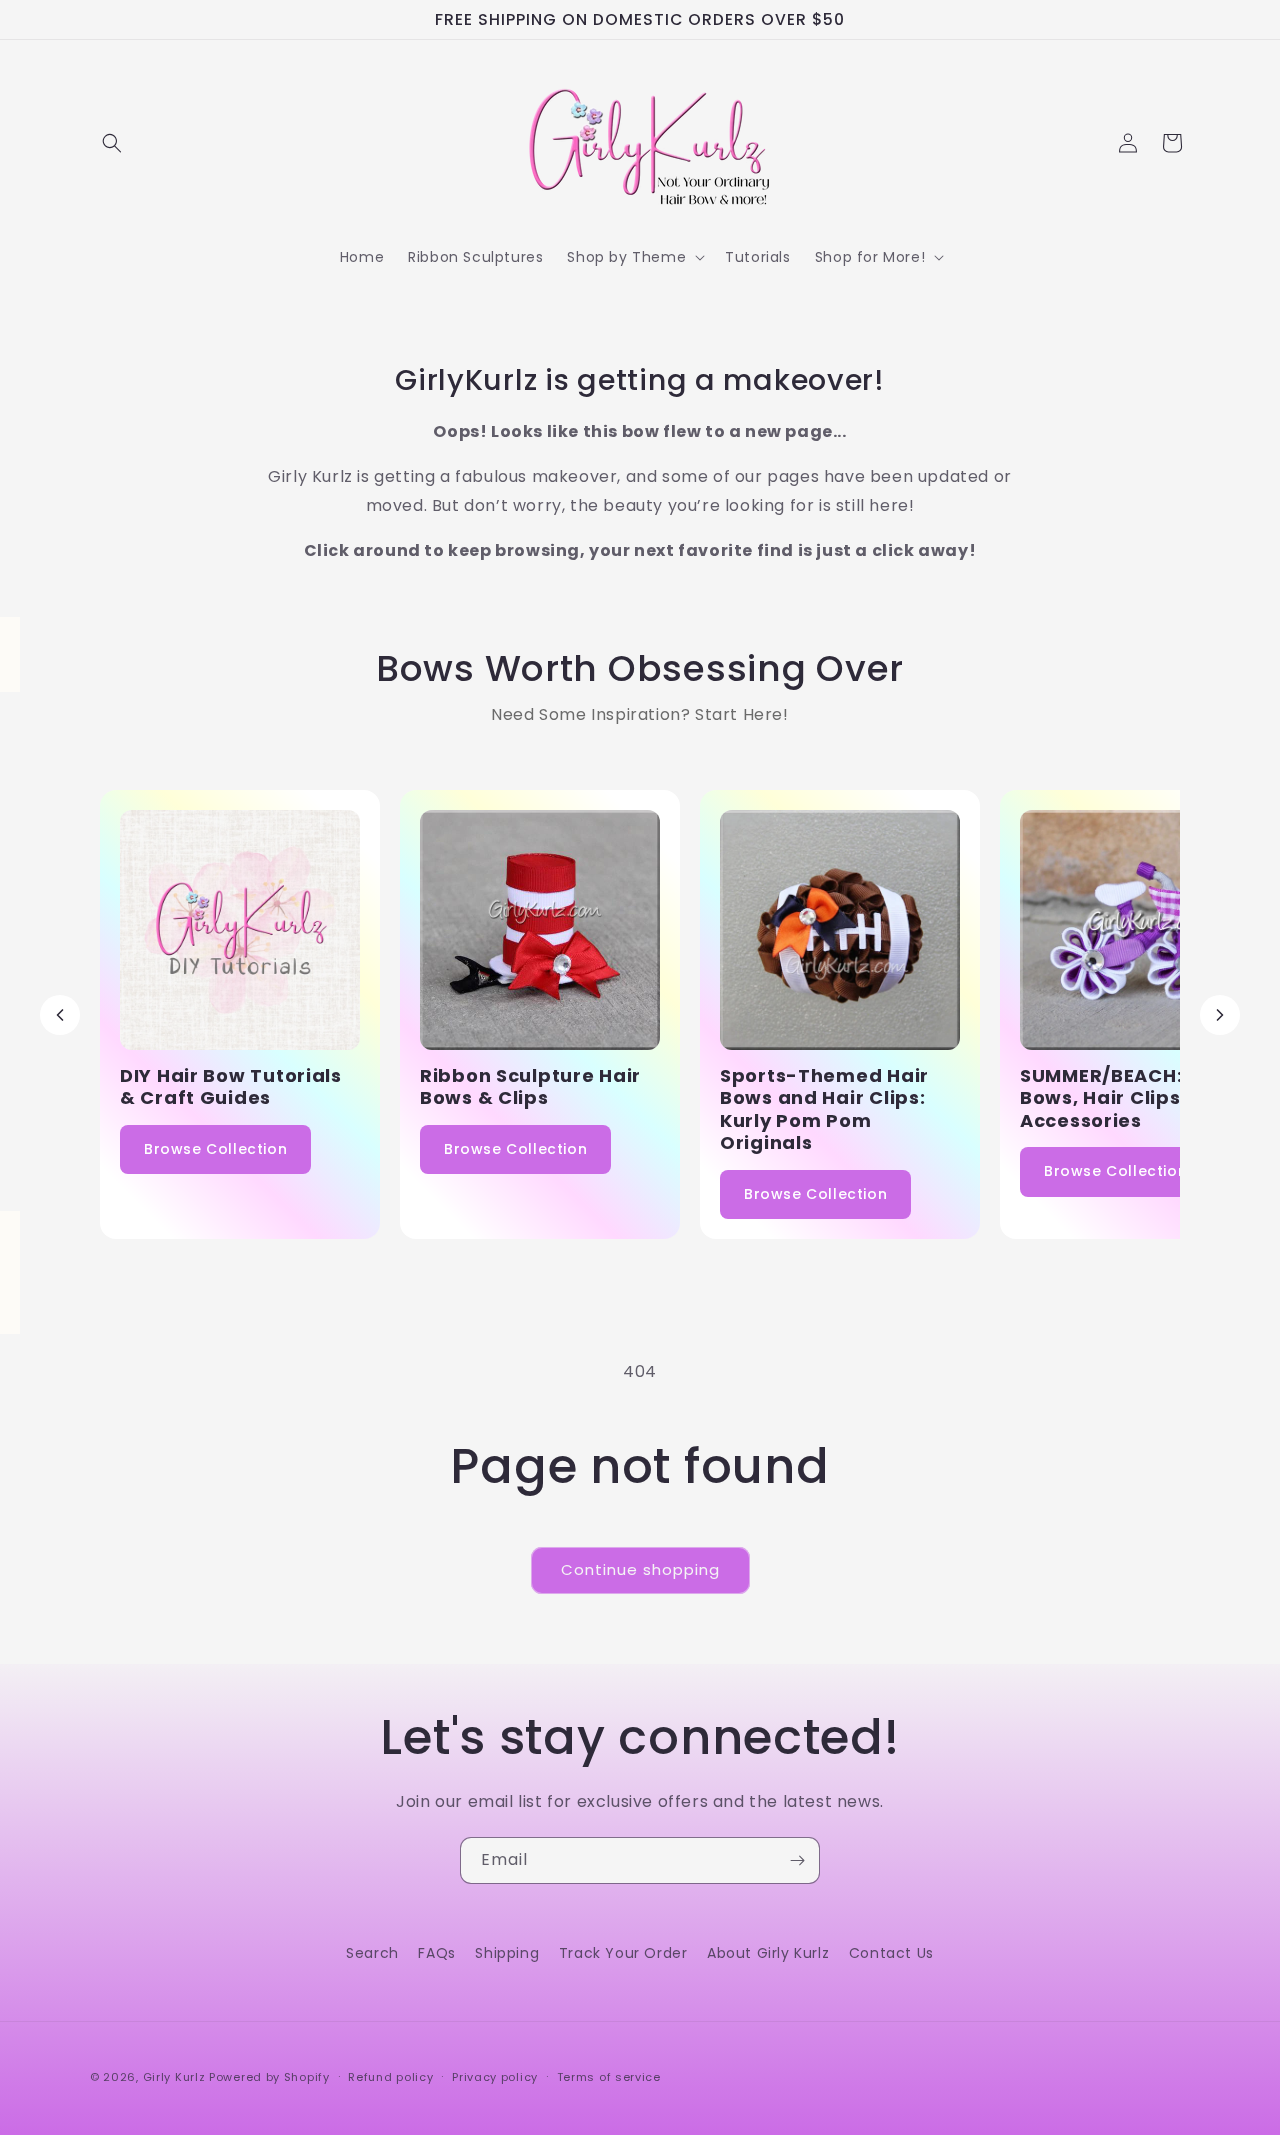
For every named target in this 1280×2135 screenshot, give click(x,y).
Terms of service (609, 2077)
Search (372, 1953)
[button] (112, 143)
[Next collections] (1220, 1015)
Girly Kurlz (176, 2077)
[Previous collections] (60, 1015)
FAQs (436, 1953)
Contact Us (891, 1953)
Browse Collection (215, 1149)
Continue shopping (640, 1569)
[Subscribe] (797, 1860)
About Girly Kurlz (768, 1953)
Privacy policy (495, 2077)
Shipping (507, 1953)
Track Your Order (623, 1953)
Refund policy (390, 2077)
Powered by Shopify (269, 2077)
